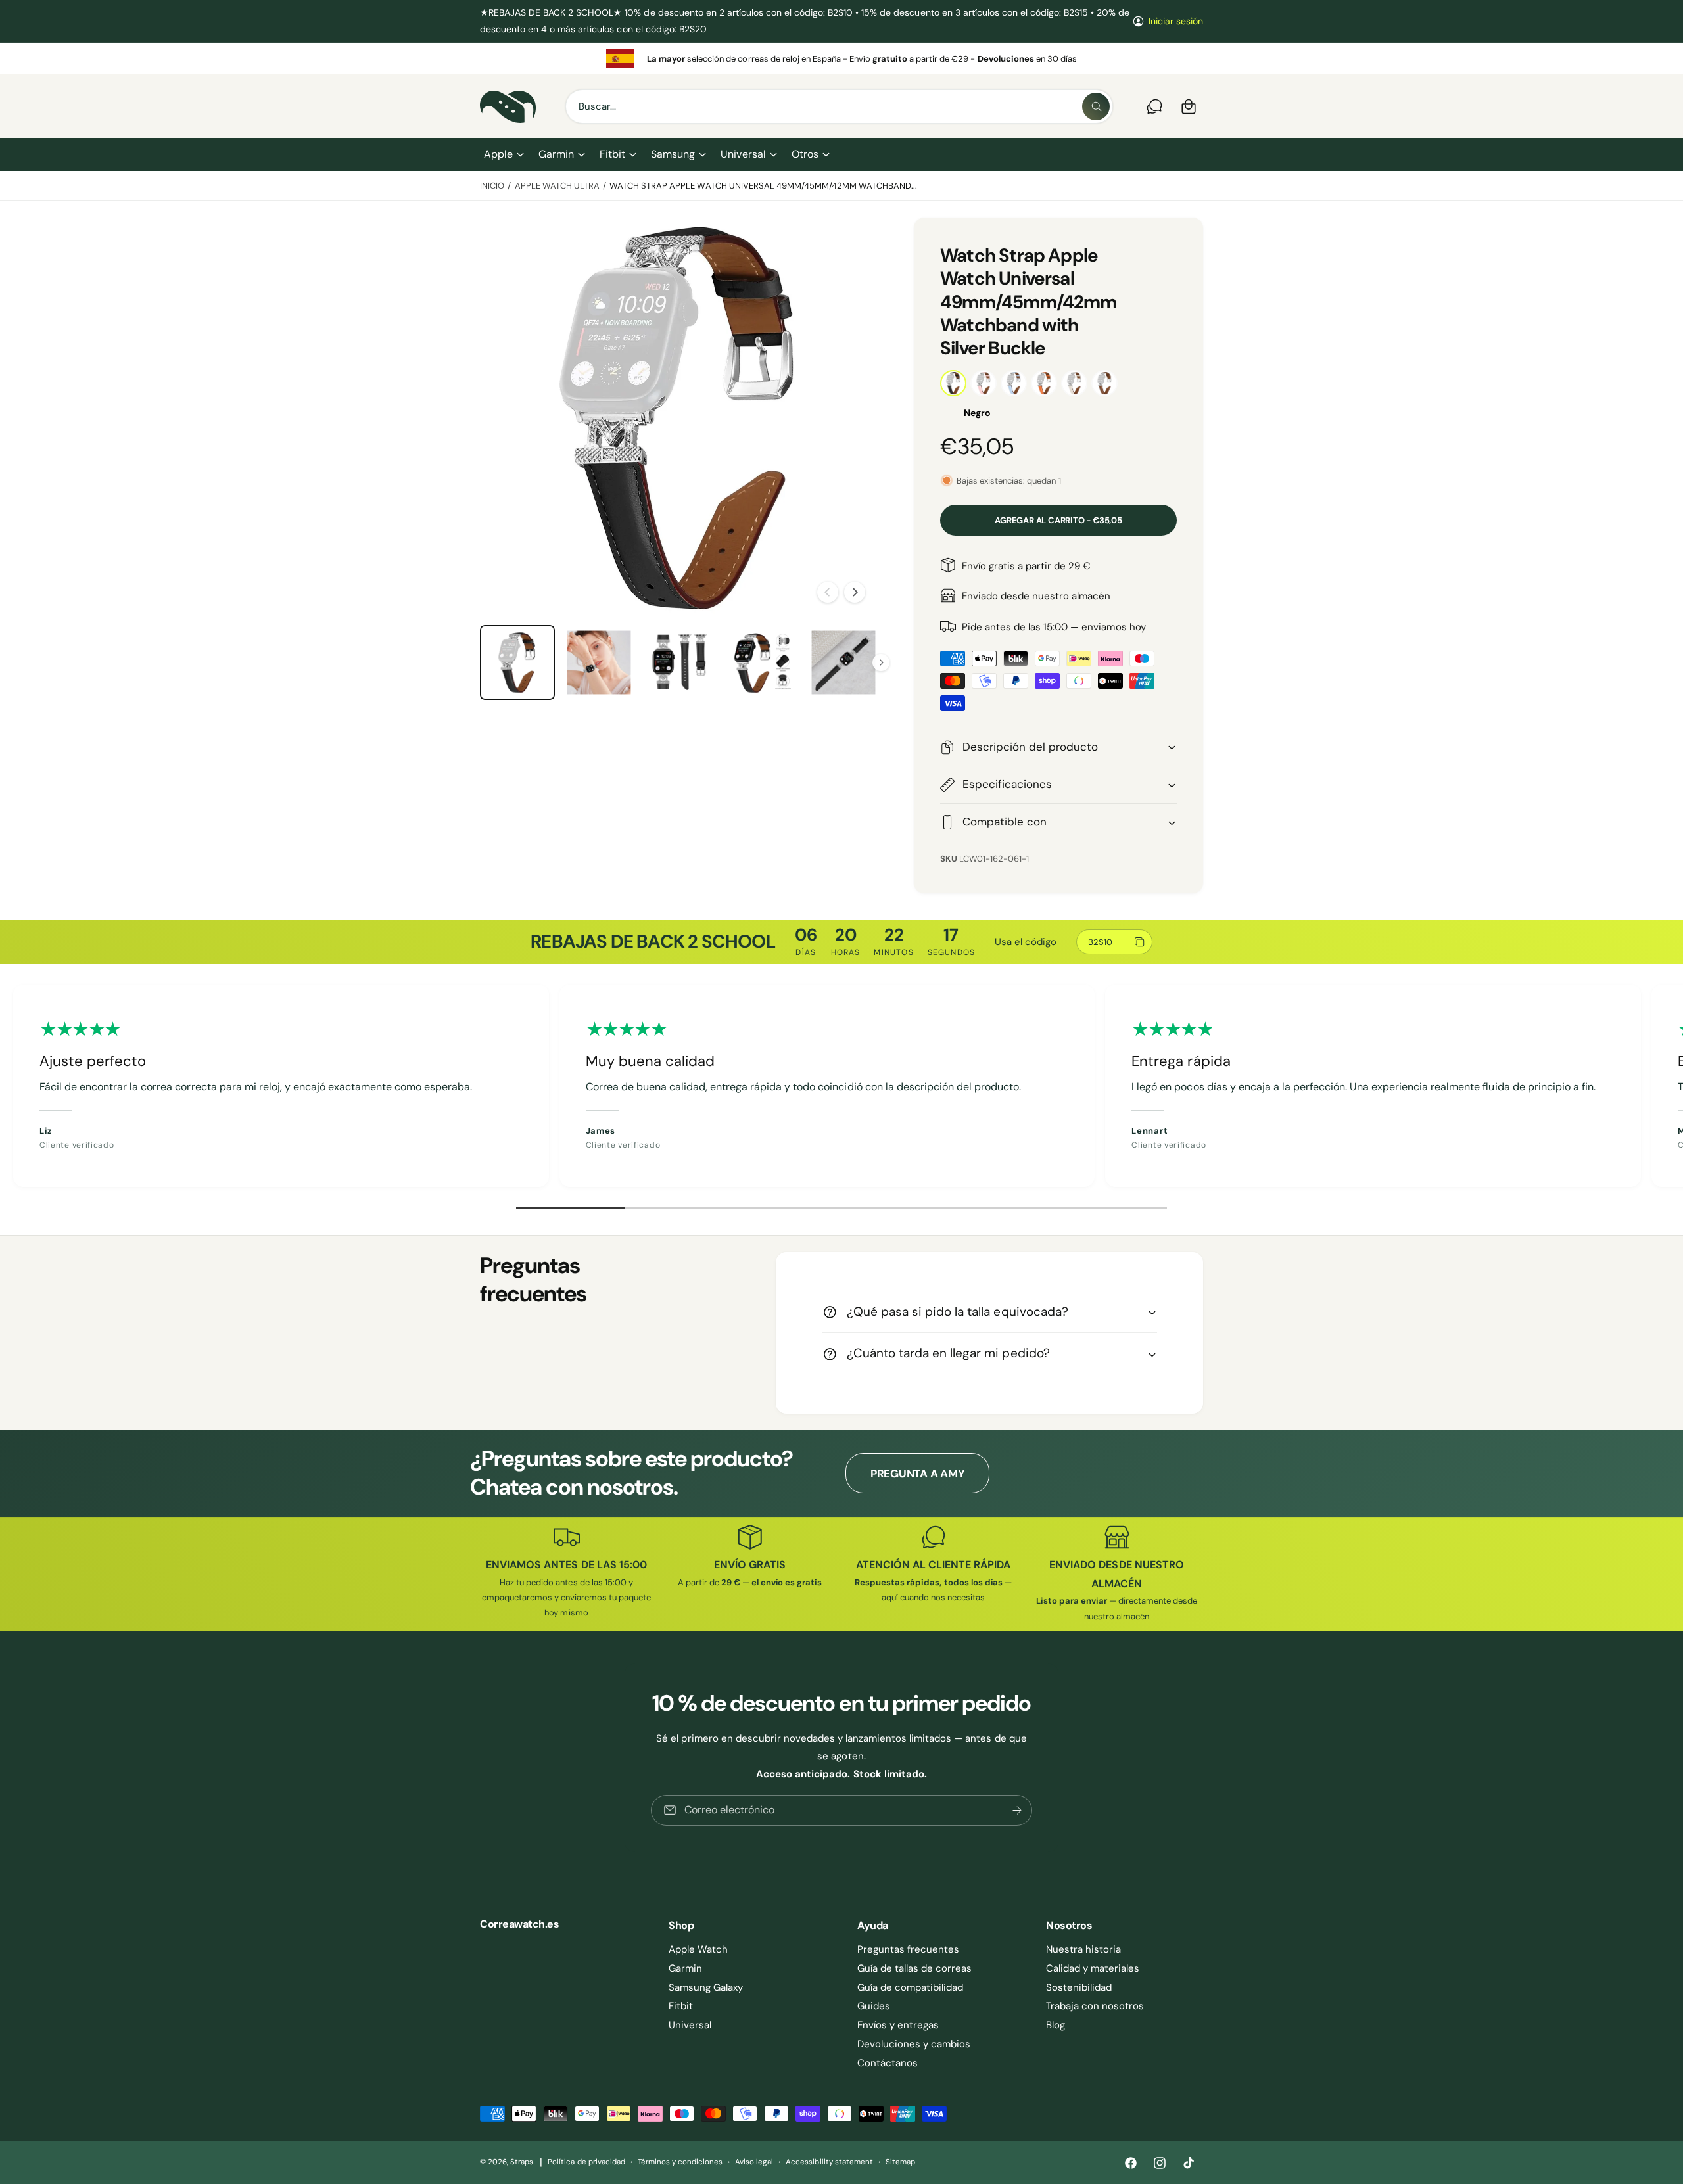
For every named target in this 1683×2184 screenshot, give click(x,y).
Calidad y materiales (1093, 1968)
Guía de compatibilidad (910, 1987)
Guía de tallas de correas (914, 1968)
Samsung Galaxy (706, 1987)
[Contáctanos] (1154, 106)
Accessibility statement (829, 2162)
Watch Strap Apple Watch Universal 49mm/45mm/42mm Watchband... (763, 186)
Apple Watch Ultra (557, 186)
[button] (503, 154)
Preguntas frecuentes (908, 1949)
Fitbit (612, 154)
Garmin (556, 154)
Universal (743, 154)
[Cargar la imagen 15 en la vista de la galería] (843, 662)
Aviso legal (754, 2162)
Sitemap (900, 2162)
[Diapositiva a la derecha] (855, 592)
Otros (805, 154)
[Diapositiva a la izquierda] (828, 592)
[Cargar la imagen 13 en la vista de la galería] (680, 662)
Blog (1055, 2025)
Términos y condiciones (680, 2162)
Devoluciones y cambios (914, 2044)
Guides (874, 2006)
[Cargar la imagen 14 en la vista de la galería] (762, 662)
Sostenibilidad (1079, 1987)
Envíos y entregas (898, 2025)
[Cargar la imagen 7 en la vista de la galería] (599, 662)
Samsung (673, 154)
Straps (522, 2162)
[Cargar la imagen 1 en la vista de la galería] (517, 662)
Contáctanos (888, 2063)
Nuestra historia (1083, 1949)
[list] (841, 58)
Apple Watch (698, 1949)
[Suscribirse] (1017, 1810)
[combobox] (839, 106)
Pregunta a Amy (917, 1474)
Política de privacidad (586, 2162)
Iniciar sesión (1176, 21)
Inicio (492, 186)
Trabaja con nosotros (1095, 2006)
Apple (498, 154)
